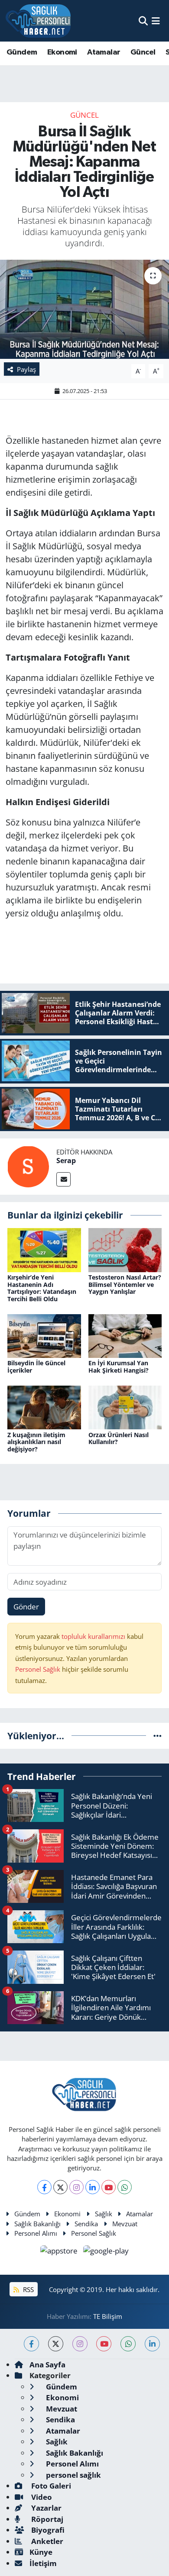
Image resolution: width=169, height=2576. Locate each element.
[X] (60, 2187)
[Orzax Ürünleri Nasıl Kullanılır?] (125, 1407)
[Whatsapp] (125, 2187)
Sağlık (104, 2214)
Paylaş (26, 369)
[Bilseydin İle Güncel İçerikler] (44, 1335)
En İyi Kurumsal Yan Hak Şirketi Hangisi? (119, 1367)
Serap (66, 1161)
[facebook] (31, 2344)
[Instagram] (76, 2187)
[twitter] (56, 2344)
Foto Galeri (50, 2486)
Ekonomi (62, 52)
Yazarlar (45, 2508)
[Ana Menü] (156, 21)
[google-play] (106, 2252)
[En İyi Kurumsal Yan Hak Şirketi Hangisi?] (125, 1335)
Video (41, 2497)
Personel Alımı (36, 2233)
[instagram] (80, 2344)
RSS (28, 2289)
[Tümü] (158, 1736)
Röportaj (46, 2519)
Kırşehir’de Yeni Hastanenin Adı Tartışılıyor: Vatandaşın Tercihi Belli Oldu (42, 1288)
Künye (41, 2552)
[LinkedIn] (93, 2187)
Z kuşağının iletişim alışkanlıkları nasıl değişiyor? (36, 1442)
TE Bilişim (108, 2316)
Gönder (26, 1607)
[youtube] (104, 2344)
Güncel (143, 52)
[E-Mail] (63, 1179)
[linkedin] (152, 2344)
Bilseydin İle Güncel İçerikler (36, 1367)
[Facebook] (44, 2187)
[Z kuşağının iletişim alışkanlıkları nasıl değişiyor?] (44, 1407)
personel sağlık (73, 2475)
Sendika (86, 2224)
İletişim (43, 2563)
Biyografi (47, 2530)
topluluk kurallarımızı (94, 1636)
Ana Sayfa (47, 2365)
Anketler (46, 2541)
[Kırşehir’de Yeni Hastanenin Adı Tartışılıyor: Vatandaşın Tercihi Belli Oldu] (44, 1249)
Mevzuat (125, 2224)
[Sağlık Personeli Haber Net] (38, 21)
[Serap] (28, 1166)
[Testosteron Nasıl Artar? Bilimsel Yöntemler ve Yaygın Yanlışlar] (125, 1249)
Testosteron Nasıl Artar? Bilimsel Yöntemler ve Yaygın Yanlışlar (125, 1285)
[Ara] (143, 21)
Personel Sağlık (38, 1669)
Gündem (22, 52)
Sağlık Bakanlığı (37, 2224)
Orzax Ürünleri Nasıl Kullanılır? (119, 1438)
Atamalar (104, 52)
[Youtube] (109, 2187)
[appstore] (60, 2252)
